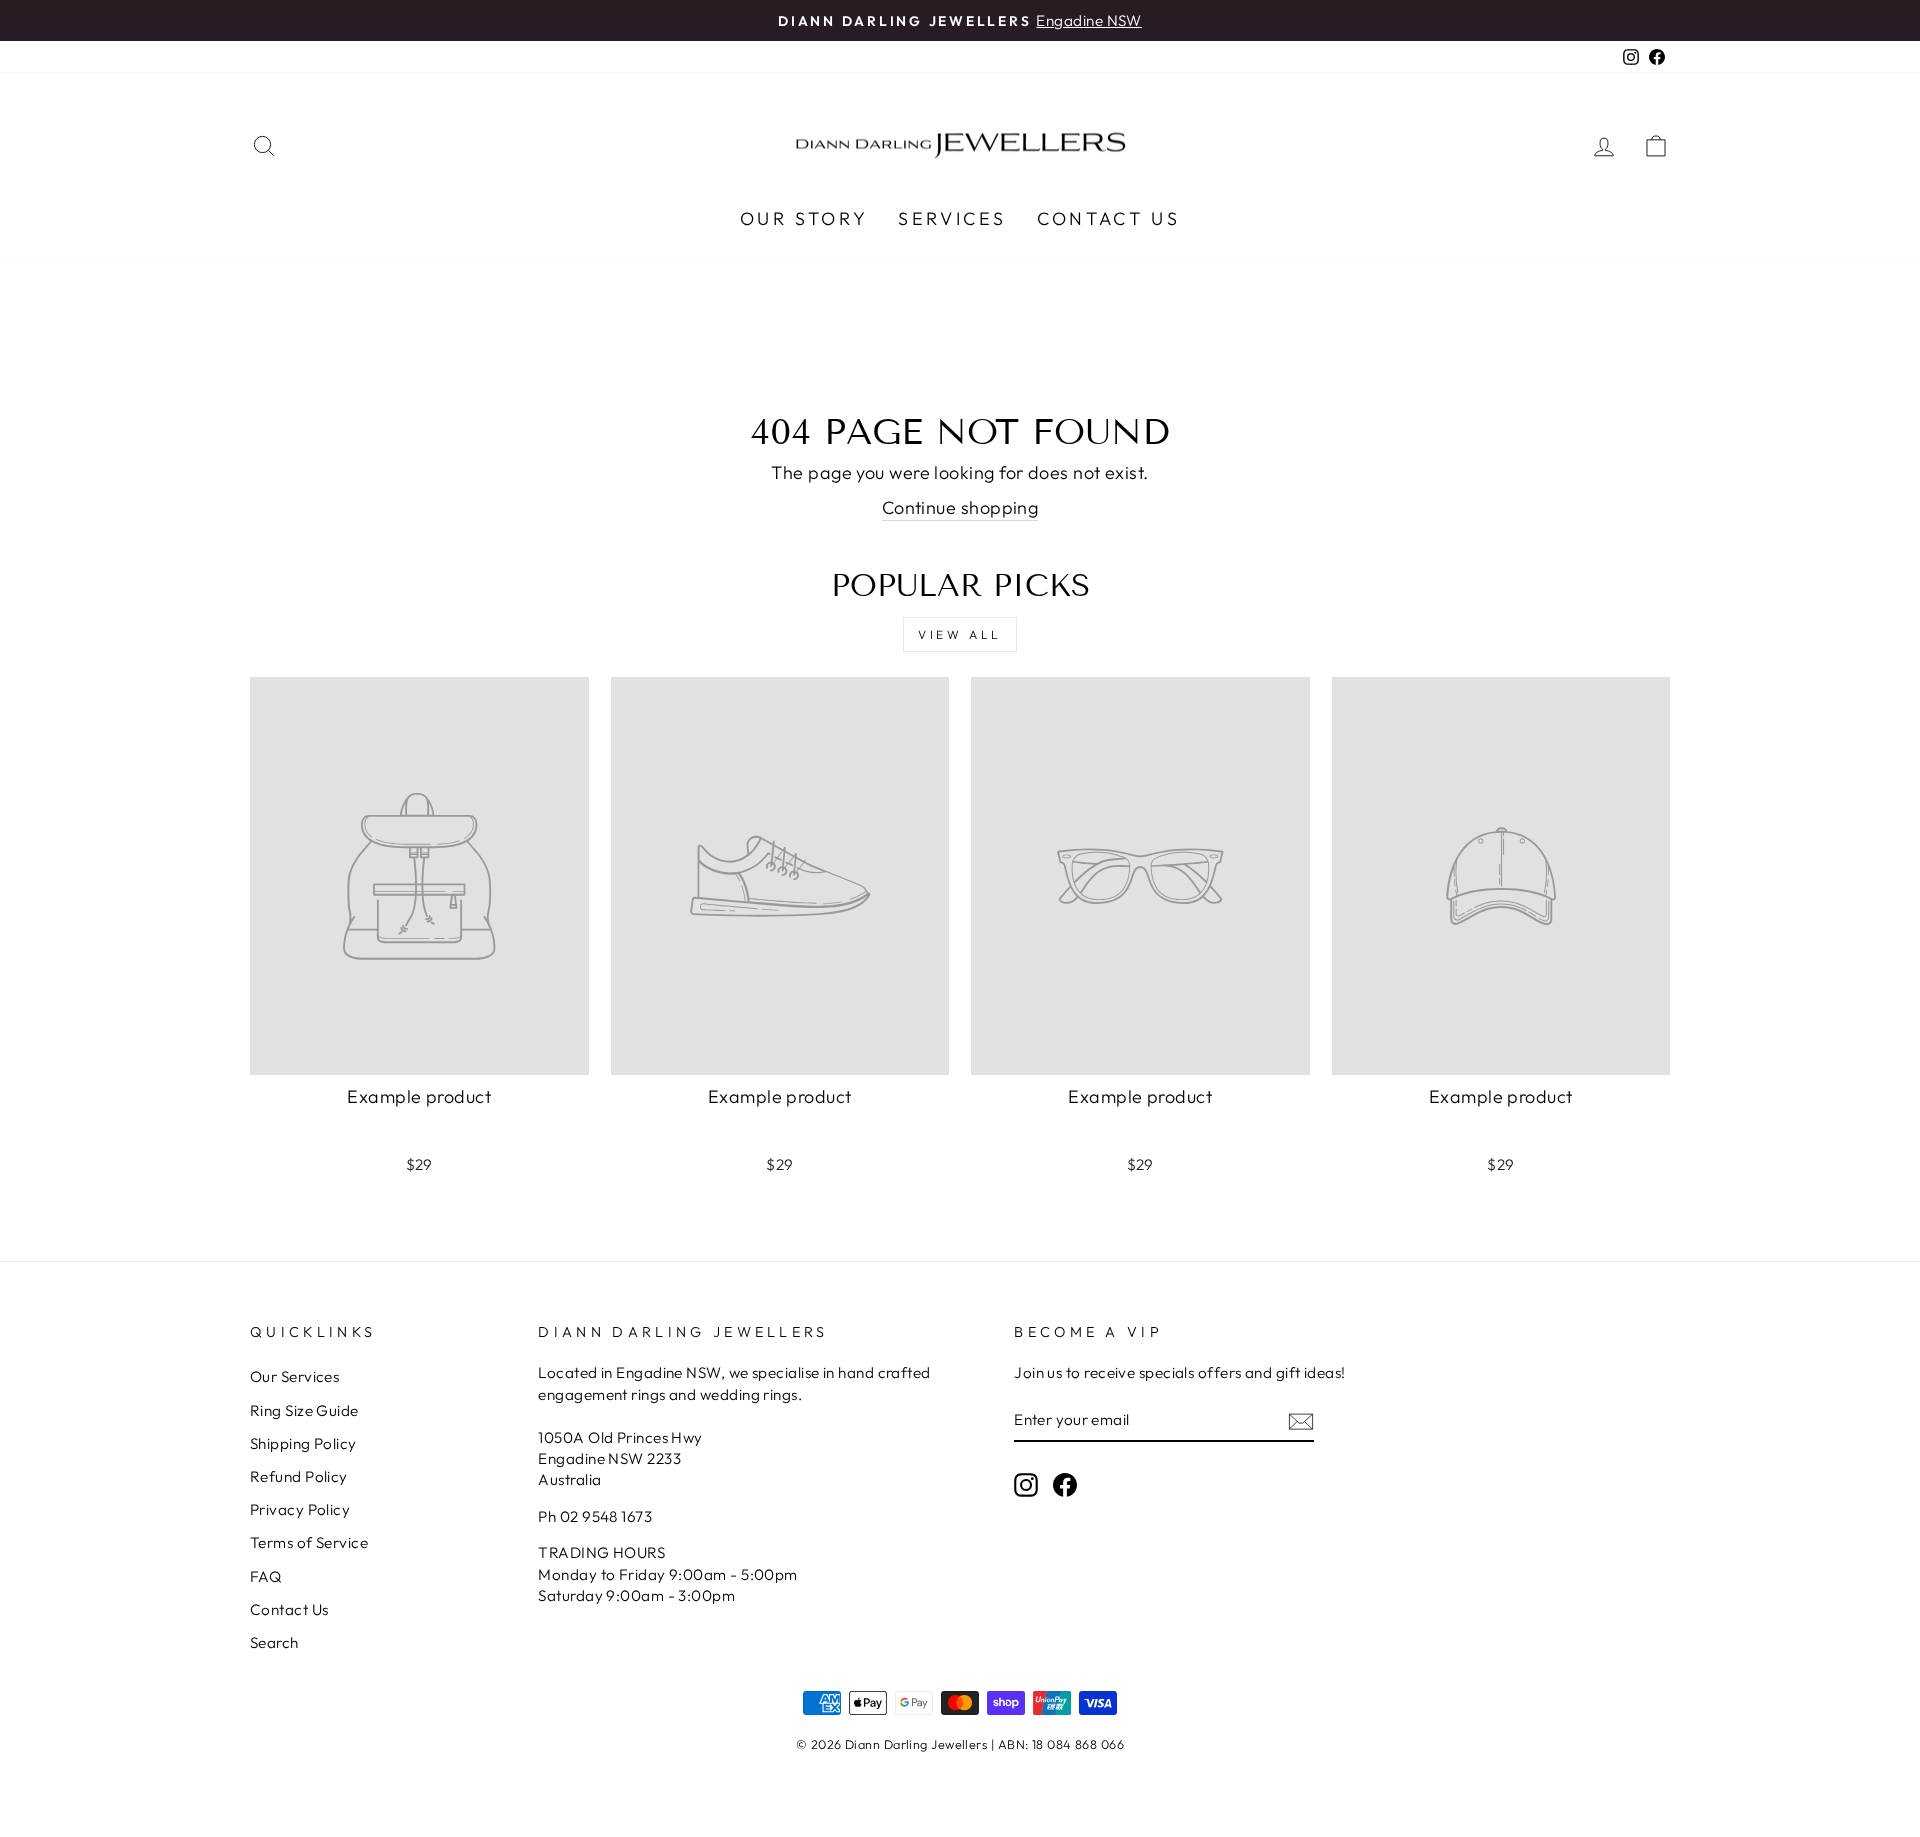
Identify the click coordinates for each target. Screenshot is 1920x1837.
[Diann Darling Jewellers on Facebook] (1065, 1484)
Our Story (804, 218)
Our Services (294, 1376)
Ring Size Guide (304, 1410)
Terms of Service (309, 1542)
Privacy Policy (300, 1509)
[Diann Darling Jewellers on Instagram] (1026, 1484)
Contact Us (1108, 218)
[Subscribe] (1301, 1420)
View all (960, 634)
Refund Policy (299, 1476)
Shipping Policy (303, 1443)
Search (274, 1642)
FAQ (265, 1576)
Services (952, 218)
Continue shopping (960, 507)
